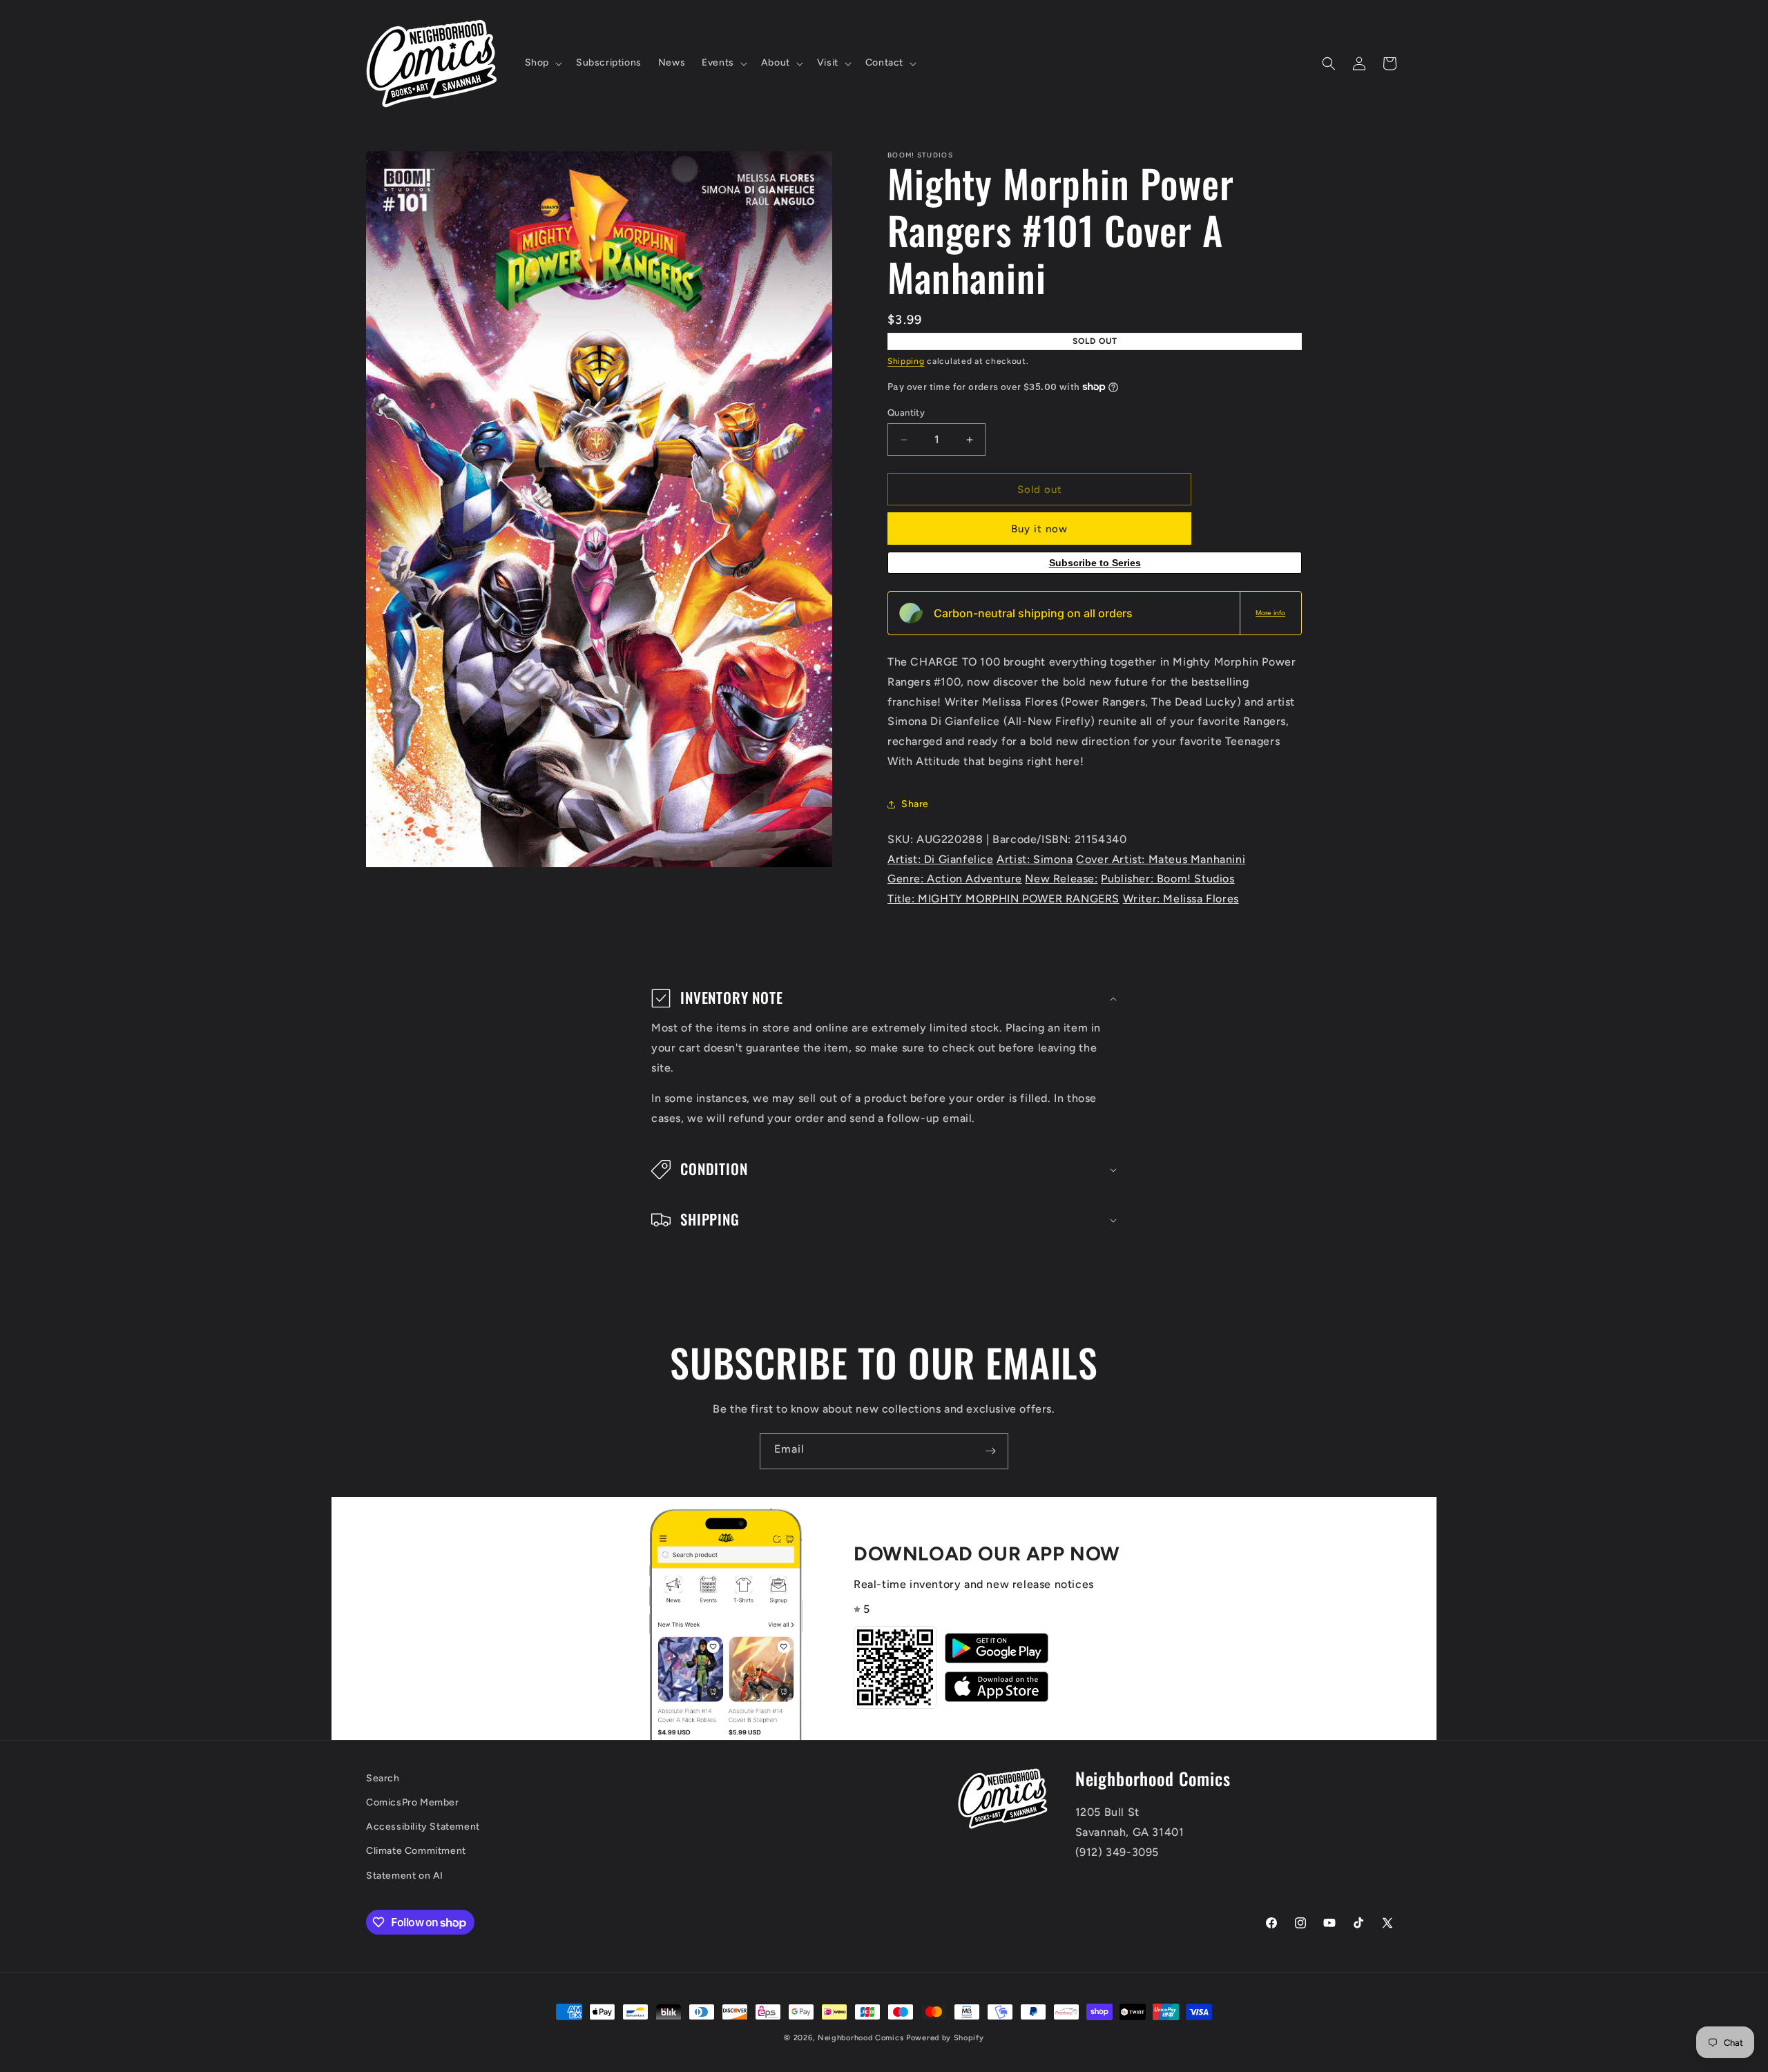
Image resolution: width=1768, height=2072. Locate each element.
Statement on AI (405, 1876)
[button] (542, 63)
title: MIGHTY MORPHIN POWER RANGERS (1003, 899)
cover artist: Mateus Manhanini (1161, 859)
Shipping (906, 361)
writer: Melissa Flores (1181, 899)
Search (383, 1778)
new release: (1061, 879)
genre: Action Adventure (955, 879)
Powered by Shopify (945, 2038)
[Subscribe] (990, 1451)
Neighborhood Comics (861, 2038)
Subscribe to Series (1095, 563)
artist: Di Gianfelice (941, 859)
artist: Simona (1035, 859)
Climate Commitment (416, 1851)
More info (1270, 613)
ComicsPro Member (413, 1802)
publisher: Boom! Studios (1168, 879)
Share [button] (915, 804)
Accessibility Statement (423, 1827)
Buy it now (1039, 529)
